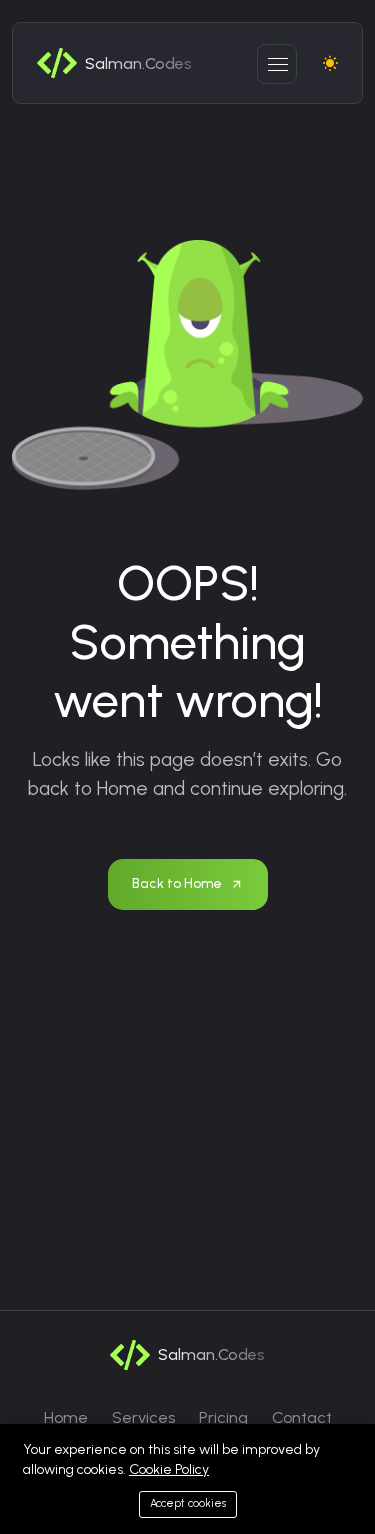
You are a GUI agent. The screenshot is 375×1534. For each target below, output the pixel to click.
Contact (302, 1417)
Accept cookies (188, 1503)
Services (143, 1417)
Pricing (223, 1417)
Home (66, 1417)
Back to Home (177, 883)
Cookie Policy (169, 1469)
